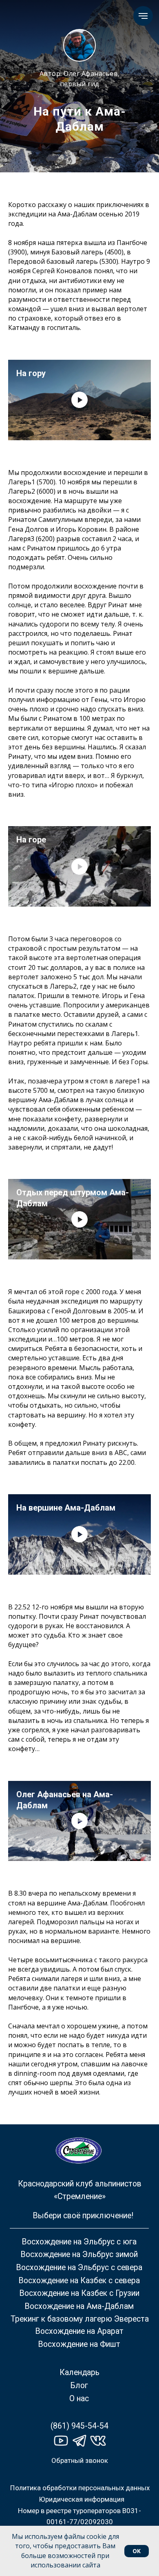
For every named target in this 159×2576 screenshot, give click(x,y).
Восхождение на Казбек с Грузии (79, 2293)
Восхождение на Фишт (79, 2344)
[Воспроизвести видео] (79, 400)
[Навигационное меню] (143, 16)
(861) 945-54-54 (79, 2426)
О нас (79, 2399)
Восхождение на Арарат (79, 2331)
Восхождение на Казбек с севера (79, 2281)
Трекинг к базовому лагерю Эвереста (80, 2319)
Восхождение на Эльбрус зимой (79, 2254)
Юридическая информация (82, 2499)
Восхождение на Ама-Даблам (79, 2306)
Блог (79, 2385)
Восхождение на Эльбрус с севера (79, 2267)
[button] (80, 2460)
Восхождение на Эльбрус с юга (79, 2242)
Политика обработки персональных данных (80, 2488)
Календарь (79, 2372)
